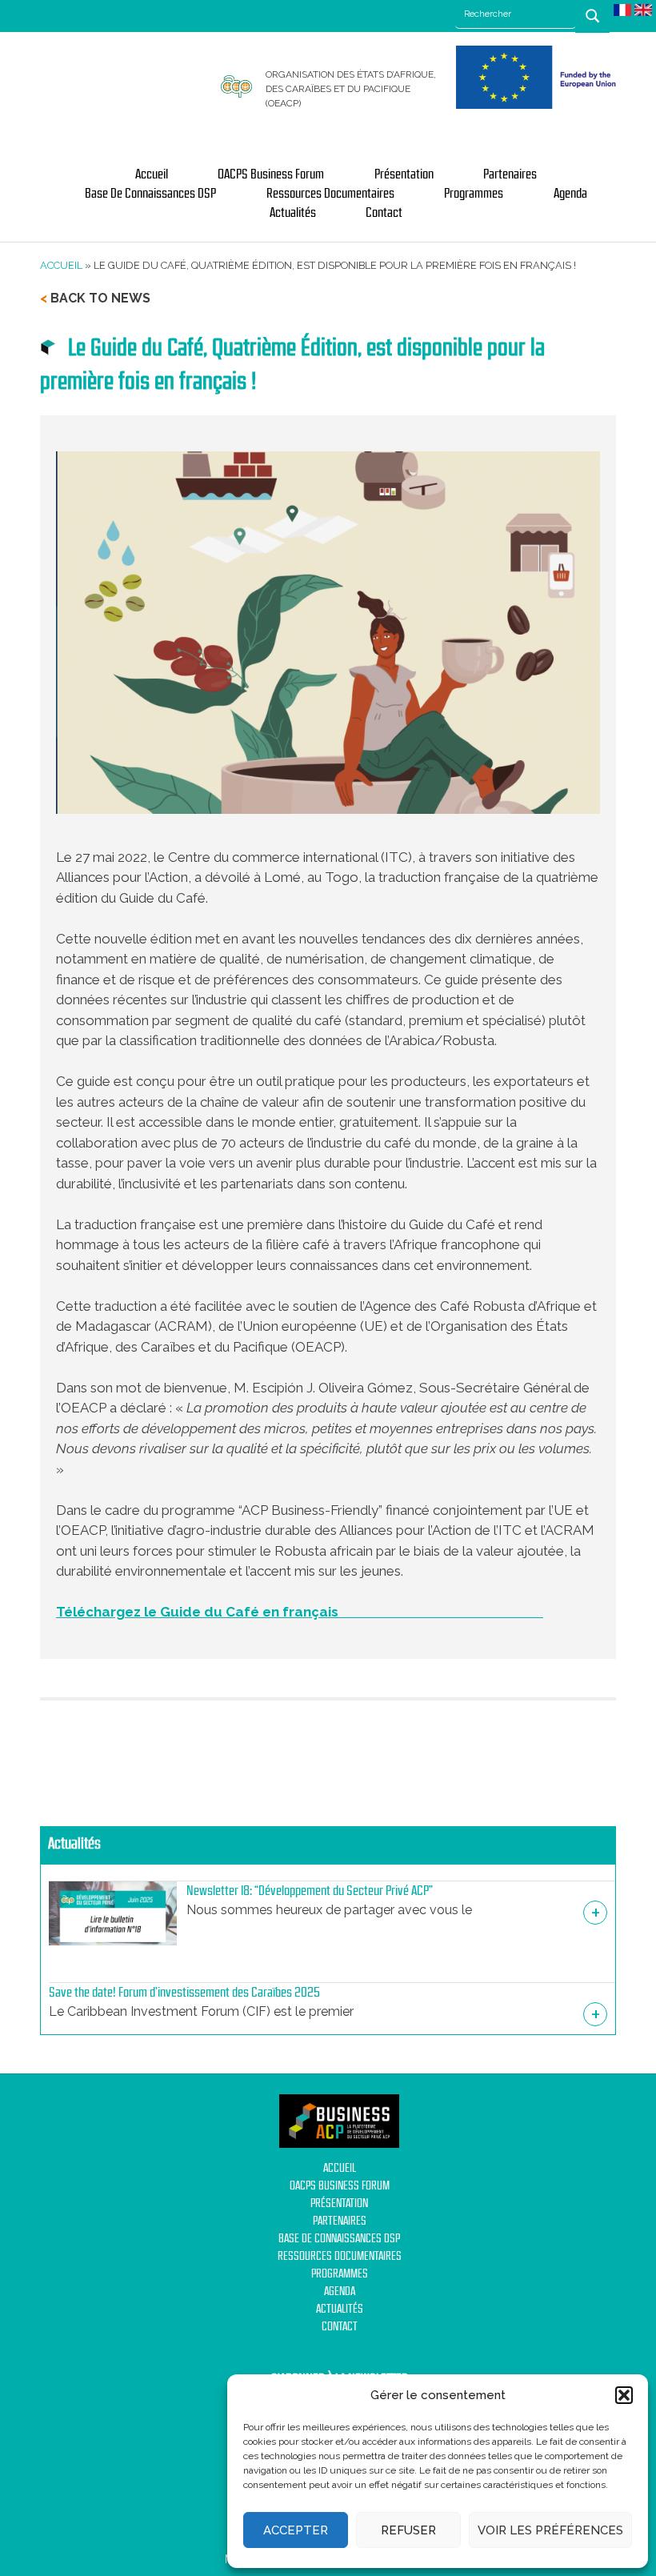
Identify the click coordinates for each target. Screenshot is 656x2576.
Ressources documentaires (330, 194)
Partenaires (510, 174)
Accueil (152, 174)
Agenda (570, 194)
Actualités (293, 213)
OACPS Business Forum (271, 174)
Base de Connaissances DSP (150, 194)
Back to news (100, 298)
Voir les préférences (550, 2530)
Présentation (404, 174)
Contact (384, 213)
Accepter (296, 2530)
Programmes (474, 194)
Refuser (408, 2530)
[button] (624, 2395)
